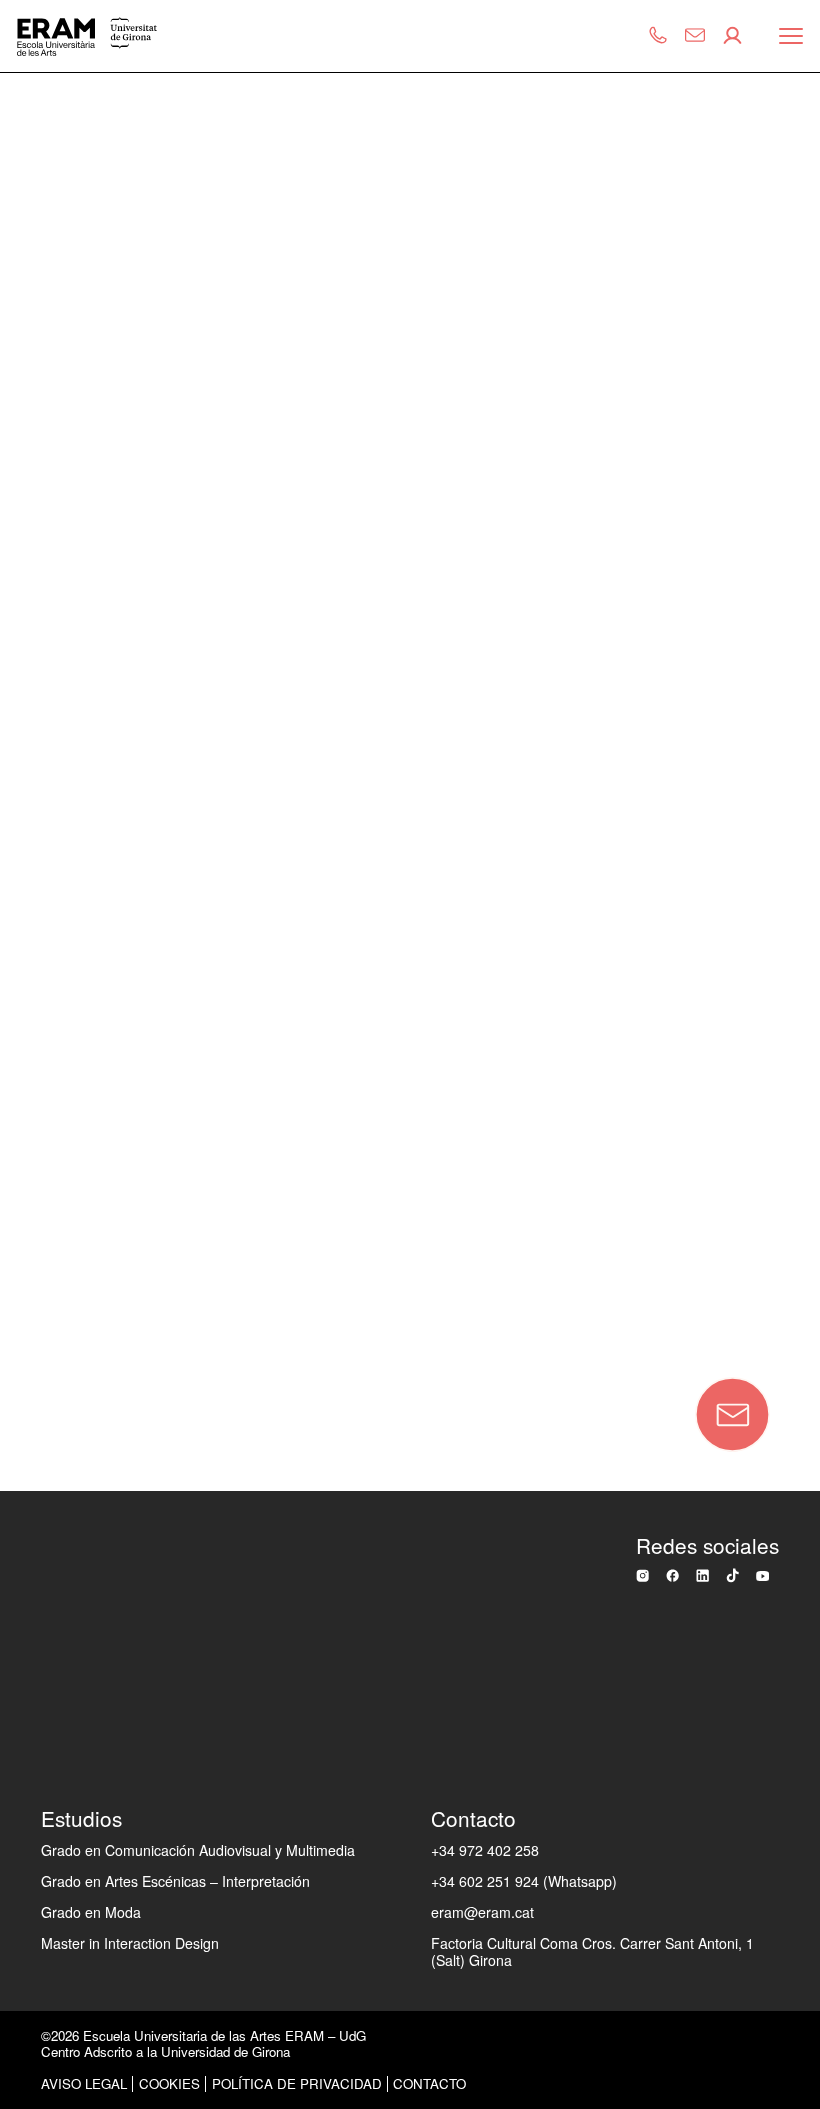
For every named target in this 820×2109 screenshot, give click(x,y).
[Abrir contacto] (732, 1414)
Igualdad (56, 784)
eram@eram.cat (482, 1912)
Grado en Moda (91, 1912)
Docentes (60, 981)
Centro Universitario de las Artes (128, 577)
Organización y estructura (124, 653)
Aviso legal (84, 2083)
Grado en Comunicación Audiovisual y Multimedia (198, 1850)
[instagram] (642, 1575)
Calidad (52, 719)
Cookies (169, 2083)
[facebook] (672, 1575)
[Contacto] (698, 36)
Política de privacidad (297, 2083)
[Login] (735, 36)
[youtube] (762, 1576)
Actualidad (64, 850)
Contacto (172, 1327)
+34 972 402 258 (485, 1850)
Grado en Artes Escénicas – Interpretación (175, 1881)
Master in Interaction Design (130, 1943)
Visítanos (59, 1244)
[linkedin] (702, 1575)
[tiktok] (732, 1575)
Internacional (73, 916)
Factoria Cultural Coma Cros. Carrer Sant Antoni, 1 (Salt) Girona (592, 1951)
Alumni (49, 1047)
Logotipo (56, 1178)
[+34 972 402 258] (661, 36)
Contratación (73, 1113)
